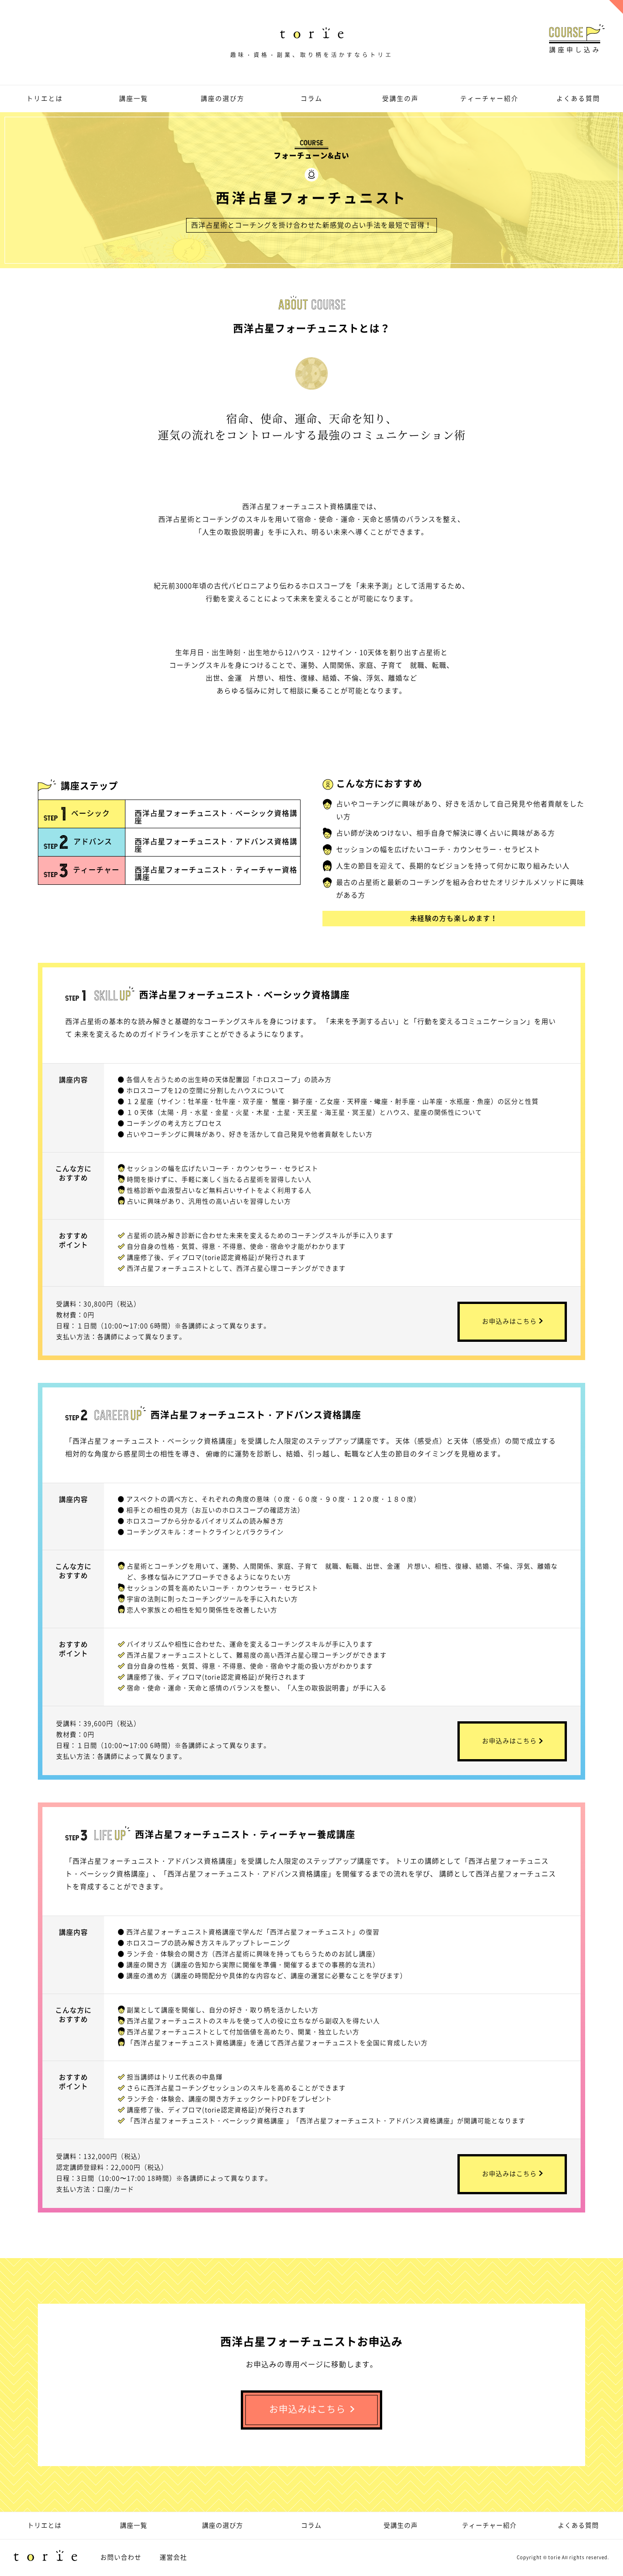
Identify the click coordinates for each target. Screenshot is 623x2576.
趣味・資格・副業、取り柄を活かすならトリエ (312, 54)
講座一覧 (134, 98)
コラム (311, 98)
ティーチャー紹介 (489, 98)
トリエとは (45, 98)
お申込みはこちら (509, 1321)
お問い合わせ (121, 2557)
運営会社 (173, 2557)
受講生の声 (400, 98)
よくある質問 (578, 98)
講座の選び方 (223, 98)
